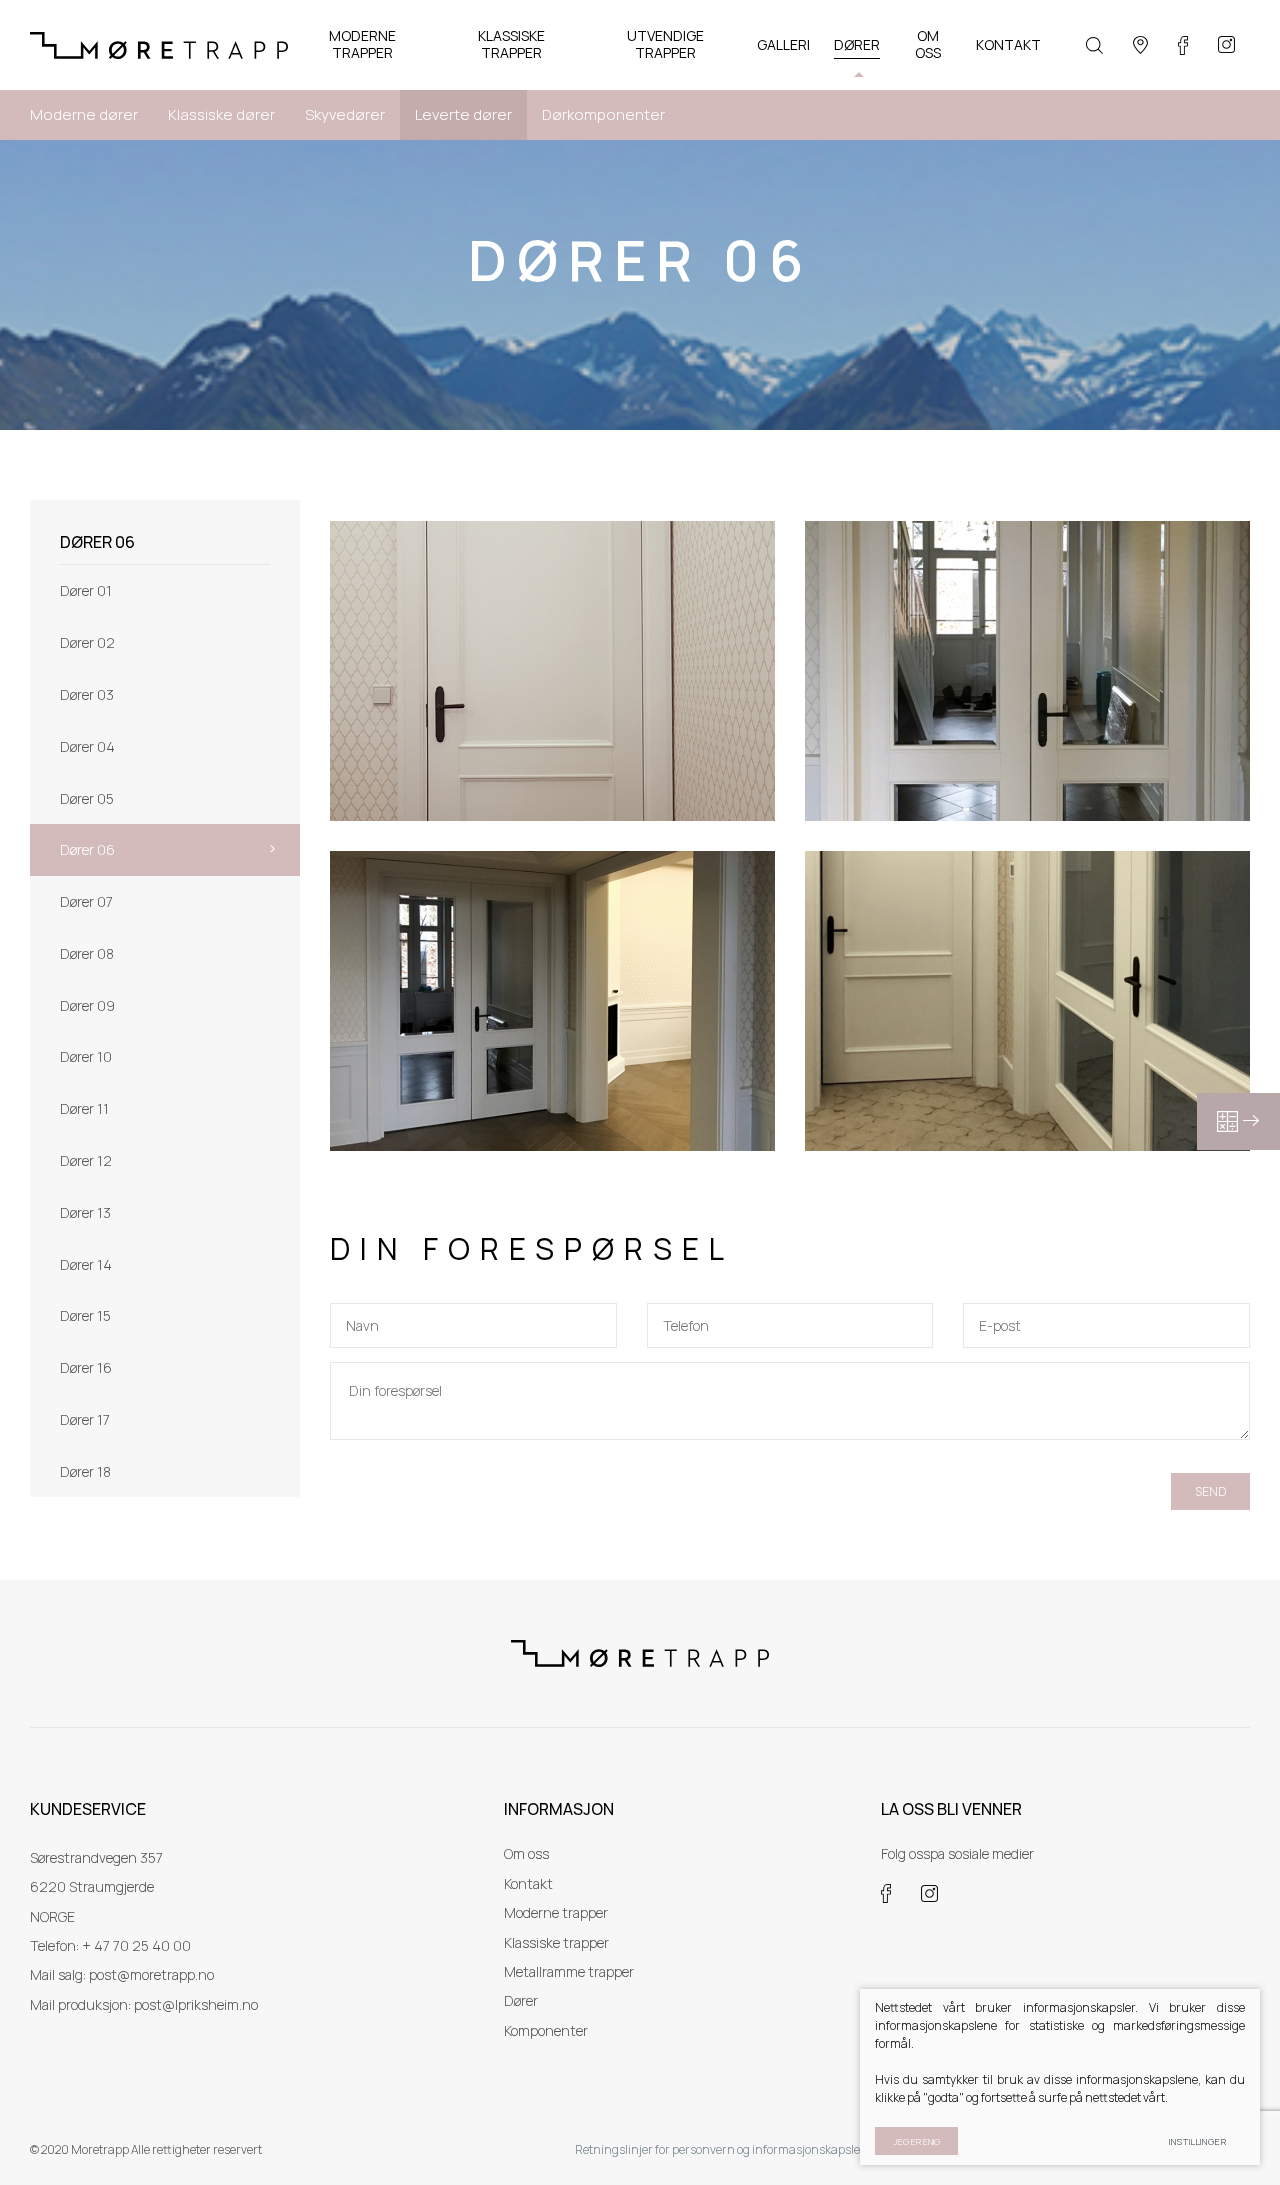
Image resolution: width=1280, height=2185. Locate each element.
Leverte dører (463, 114)
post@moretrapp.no (151, 1974)
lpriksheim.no (216, 2004)
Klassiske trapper (556, 1942)
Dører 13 (85, 1212)
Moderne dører (84, 114)
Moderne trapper (556, 1912)
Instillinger (1198, 2141)
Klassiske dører (221, 114)
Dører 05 (87, 798)
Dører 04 (87, 746)
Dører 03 (87, 694)
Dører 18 (85, 1471)
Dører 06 (87, 849)
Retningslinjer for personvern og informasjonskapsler (720, 2149)
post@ (154, 2004)
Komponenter (546, 2030)
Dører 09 (87, 1005)
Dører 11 (84, 1108)
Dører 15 (85, 1315)
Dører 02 (87, 642)
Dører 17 (85, 1419)
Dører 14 (86, 1264)
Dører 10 (86, 1056)
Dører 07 (86, 901)
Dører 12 (86, 1160)
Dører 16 (86, 1367)
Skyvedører (345, 114)
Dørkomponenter (603, 114)
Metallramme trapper (569, 1971)
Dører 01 (86, 590)
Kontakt (528, 1883)
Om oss (526, 1853)
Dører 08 (87, 953)
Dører (521, 2000)
